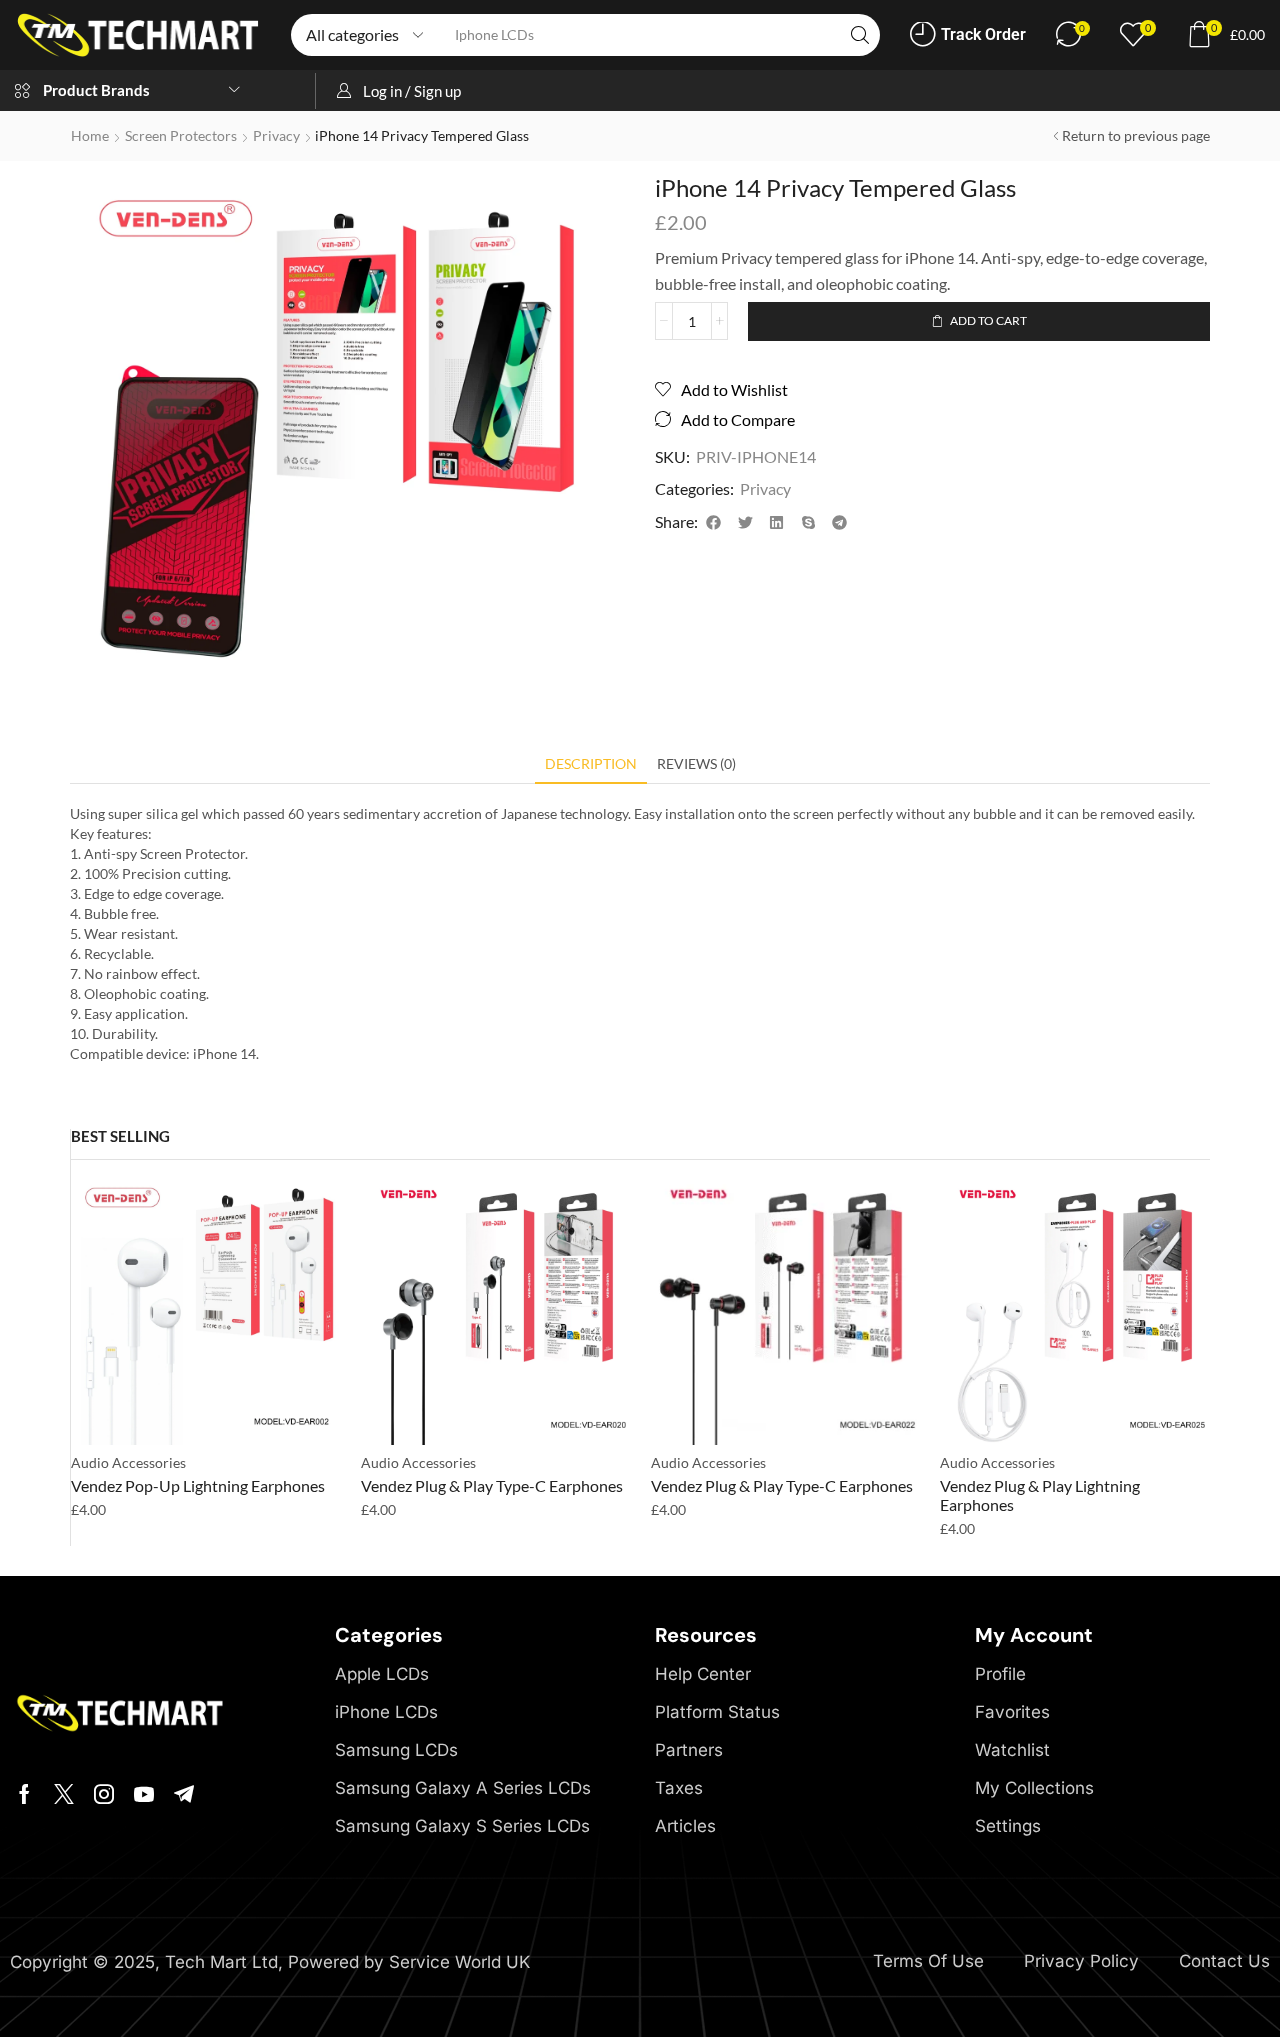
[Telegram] (184, 1794)
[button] (968, 35)
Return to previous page (1136, 135)
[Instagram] (104, 1794)
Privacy (276, 135)
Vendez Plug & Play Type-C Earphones (492, 1485)
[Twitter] (64, 1794)
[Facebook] (24, 1794)
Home (90, 135)
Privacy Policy (1081, 1961)
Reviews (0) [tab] (696, 763)
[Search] (860, 35)
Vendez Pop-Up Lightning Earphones (198, 1485)
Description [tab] (591, 763)
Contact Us (1224, 1961)
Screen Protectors (181, 135)
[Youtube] (144, 1794)
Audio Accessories (128, 1462)
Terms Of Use (928, 1961)
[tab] (591, 769)
